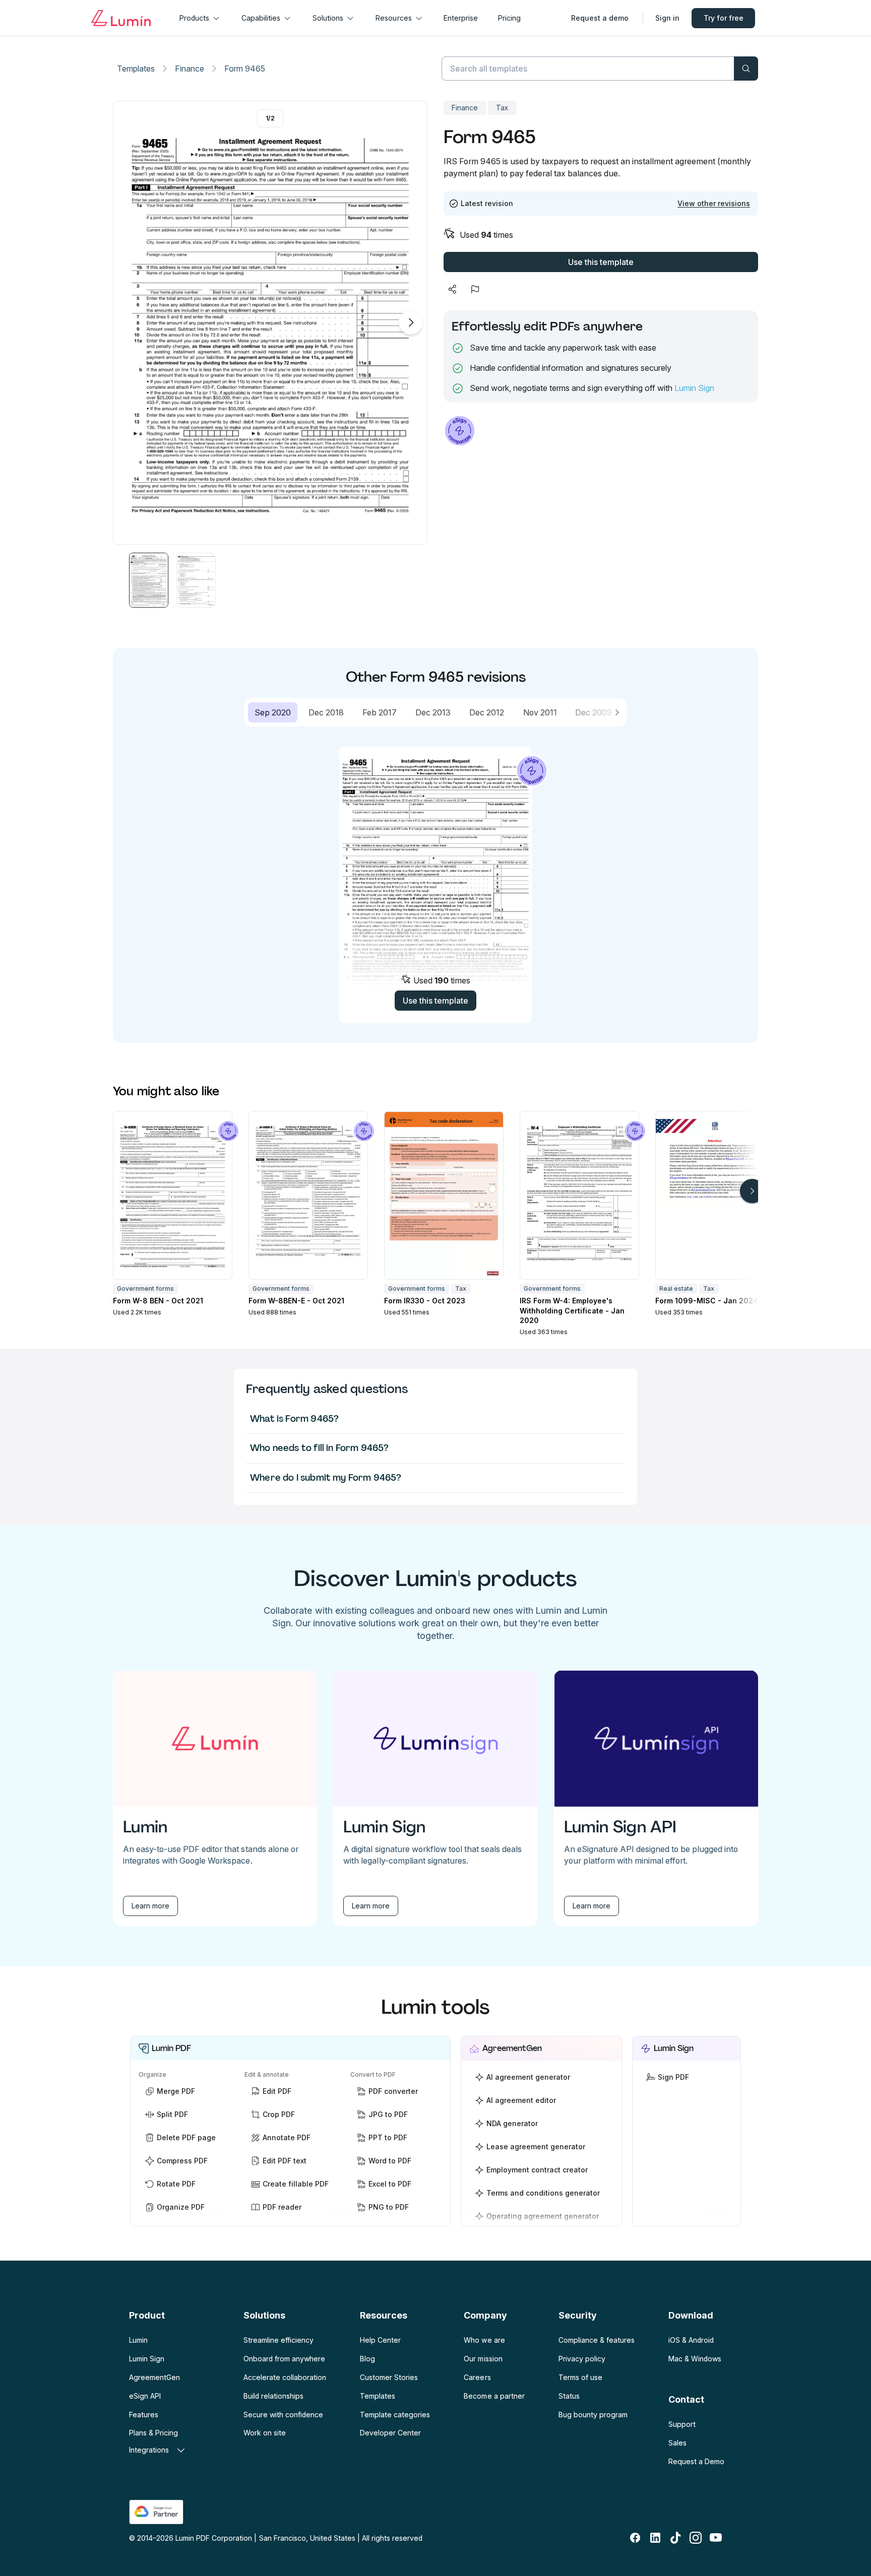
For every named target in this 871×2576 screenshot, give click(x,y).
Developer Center (390, 2433)
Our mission (483, 2359)
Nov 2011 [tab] (540, 712)
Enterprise (461, 18)
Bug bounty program (593, 2415)
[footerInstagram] (696, 2538)
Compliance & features (597, 2340)
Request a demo (600, 18)
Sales (677, 2443)
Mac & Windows (695, 2359)
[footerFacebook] (635, 2538)
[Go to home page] (121, 18)
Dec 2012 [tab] (487, 712)
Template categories (395, 2415)
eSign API (145, 2396)
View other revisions (714, 203)
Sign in (667, 18)
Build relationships (273, 2396)
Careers (477, 2377)
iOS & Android (691, 2340)
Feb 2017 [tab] (380, 712)
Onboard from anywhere (284, 2359)
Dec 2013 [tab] (433, 712)
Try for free (724, 18)
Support (682, 2424)
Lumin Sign (694, 388)
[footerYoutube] (716, 2538)
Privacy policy (582, 2359)
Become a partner (494, 2396)
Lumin (138, 2340)
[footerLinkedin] (655, 2538)
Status (569, 2396)
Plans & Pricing (153, 2433)
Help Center (380, 2340)
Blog (367, 2359)
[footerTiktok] (675, 2538)
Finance (190, 69)
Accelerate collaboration (285, 2377)
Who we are (484, 2340)
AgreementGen (154, 2377)
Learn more (150, 1906)
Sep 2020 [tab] (273, 712)
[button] (149, 580)
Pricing (509, 18)
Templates (136, 69)
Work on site (265, 2433)
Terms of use (580, 2377)
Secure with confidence (283, 2415)
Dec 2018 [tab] (326, 712)
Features (144, 2415)
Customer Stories (389, 2377)
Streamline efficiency (278, 2340)
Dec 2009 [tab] (594, 712)
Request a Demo (696, 2461)
